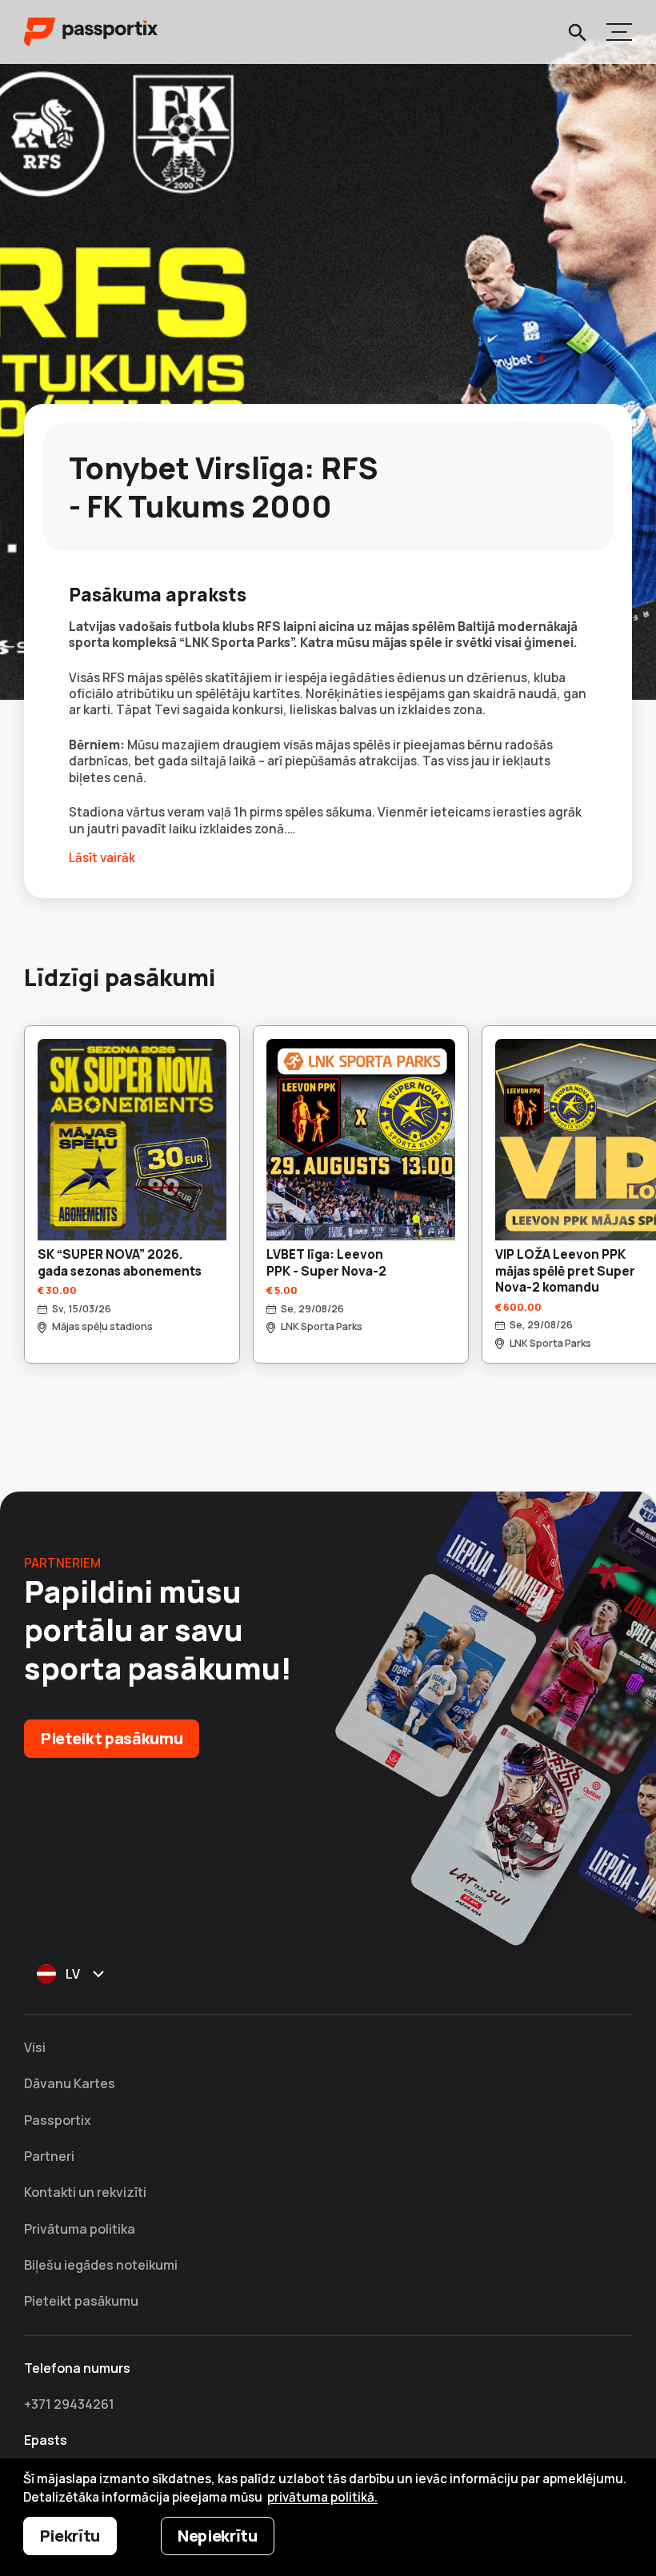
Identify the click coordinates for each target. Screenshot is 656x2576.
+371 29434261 (69, 2404)
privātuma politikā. (322, 2497)
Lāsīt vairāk (102, 858)
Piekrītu (70, 2536)
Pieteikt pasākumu (112, 1738)
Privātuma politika (80, 2229)
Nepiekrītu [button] (218, 2536)
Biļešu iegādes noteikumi (101, 2265)
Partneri (49, 2156)
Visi (35, 2047)
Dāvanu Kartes (70, 2083)
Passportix (58, 2120)
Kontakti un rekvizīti (85, 2192)
